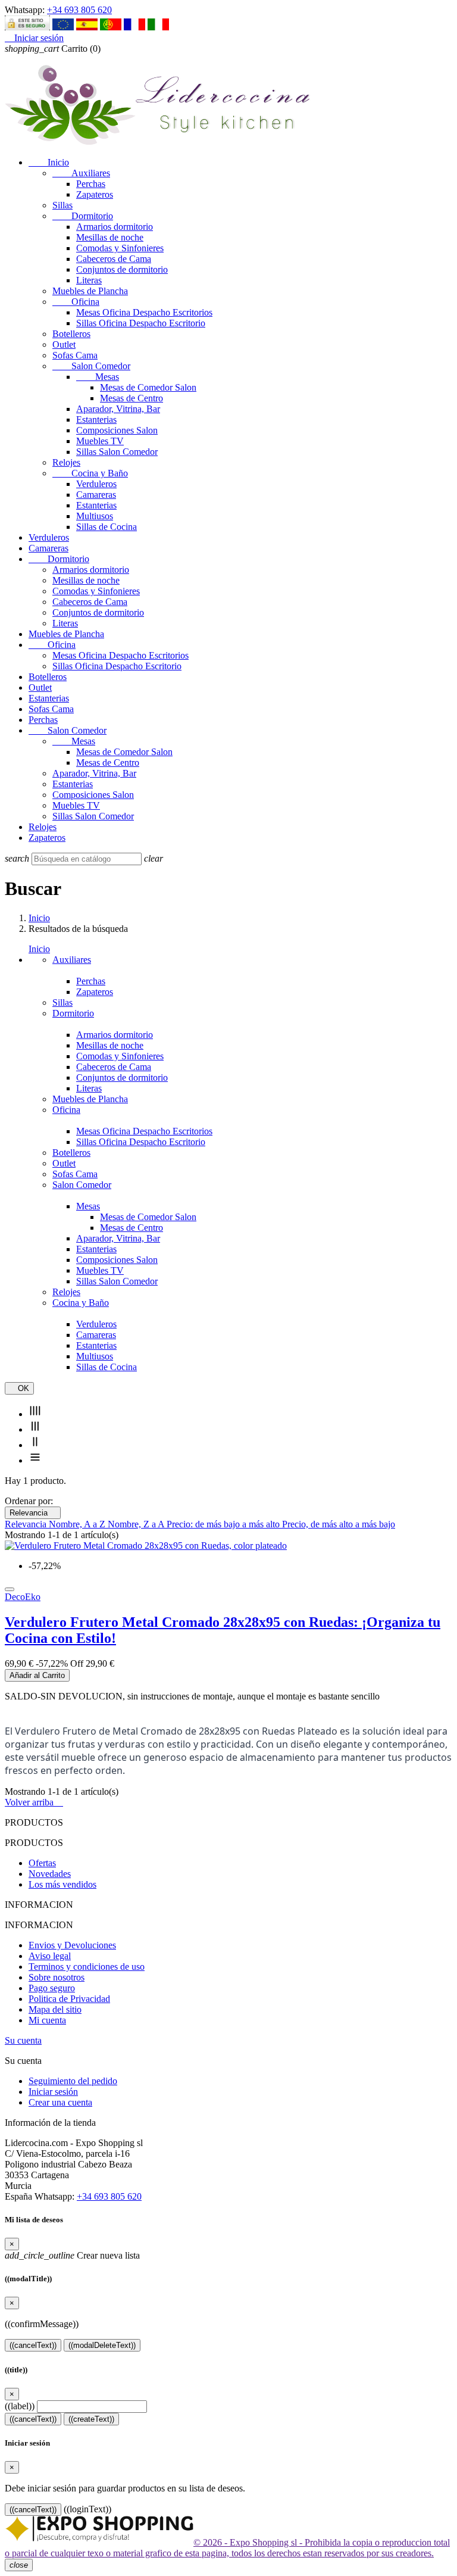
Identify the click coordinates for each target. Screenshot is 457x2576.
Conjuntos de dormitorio (122, 269)
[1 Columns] (35, 1460)
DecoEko (23, 1597)
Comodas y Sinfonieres (120, 248)
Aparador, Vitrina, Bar (118, 409)
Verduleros (96, 484)
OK (19, 1388)
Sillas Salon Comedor (117, 452)
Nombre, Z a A (137, 1524)
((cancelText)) (33, 2345)
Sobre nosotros (57, 1977)
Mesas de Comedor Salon (148, 387)
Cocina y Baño (90, 473)
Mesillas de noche (110, 237)
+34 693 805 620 (79, 10)
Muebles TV (100, 441)
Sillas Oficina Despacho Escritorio (141, 323)
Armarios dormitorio (115, 227)
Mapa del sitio (55, 2009)
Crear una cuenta (60, 2102)
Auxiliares (81, 173)
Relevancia (33, 1513)
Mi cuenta (47, 2020)
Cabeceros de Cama (114, 259)
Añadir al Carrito (37, 1675)
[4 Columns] (35, 1414)
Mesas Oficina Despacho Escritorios (144, 312)
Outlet (64, 344)
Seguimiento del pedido (73, 2081)
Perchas (91, 184)
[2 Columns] (35, 1445)
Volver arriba (34, 1802)
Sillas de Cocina (107, 527)
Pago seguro (52, 1988)
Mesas (98, 377)
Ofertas (42, 1863)
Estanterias (96, 420)
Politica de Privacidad (69, 1999)
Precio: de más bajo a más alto (224, 1524)
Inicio (49, 162)
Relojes (66, 462)
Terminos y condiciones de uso (87, 1967)
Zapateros (95, 194)
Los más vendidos (62, 1884)
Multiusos (95, 516)
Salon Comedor (91, 366)
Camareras (96, 495)
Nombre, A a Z (78, 1524)
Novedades (50, 1874)
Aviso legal (50, 1956)
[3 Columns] (35, 1429)
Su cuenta (23, 2040)
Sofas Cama (75, 355)
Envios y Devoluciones (72, 1945)
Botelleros (71, 334)
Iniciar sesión (53, 2092)
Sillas (62, 205)
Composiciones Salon (117, 430)
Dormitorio (83, 216)
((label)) (20, 2406)
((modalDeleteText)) (102, 2345)
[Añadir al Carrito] (10, 1589)
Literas (89, 280)
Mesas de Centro (132, 398)
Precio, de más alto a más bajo (339, 1524)
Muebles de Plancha (90, 291)
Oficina (76, 302)
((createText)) (91, 2419)
